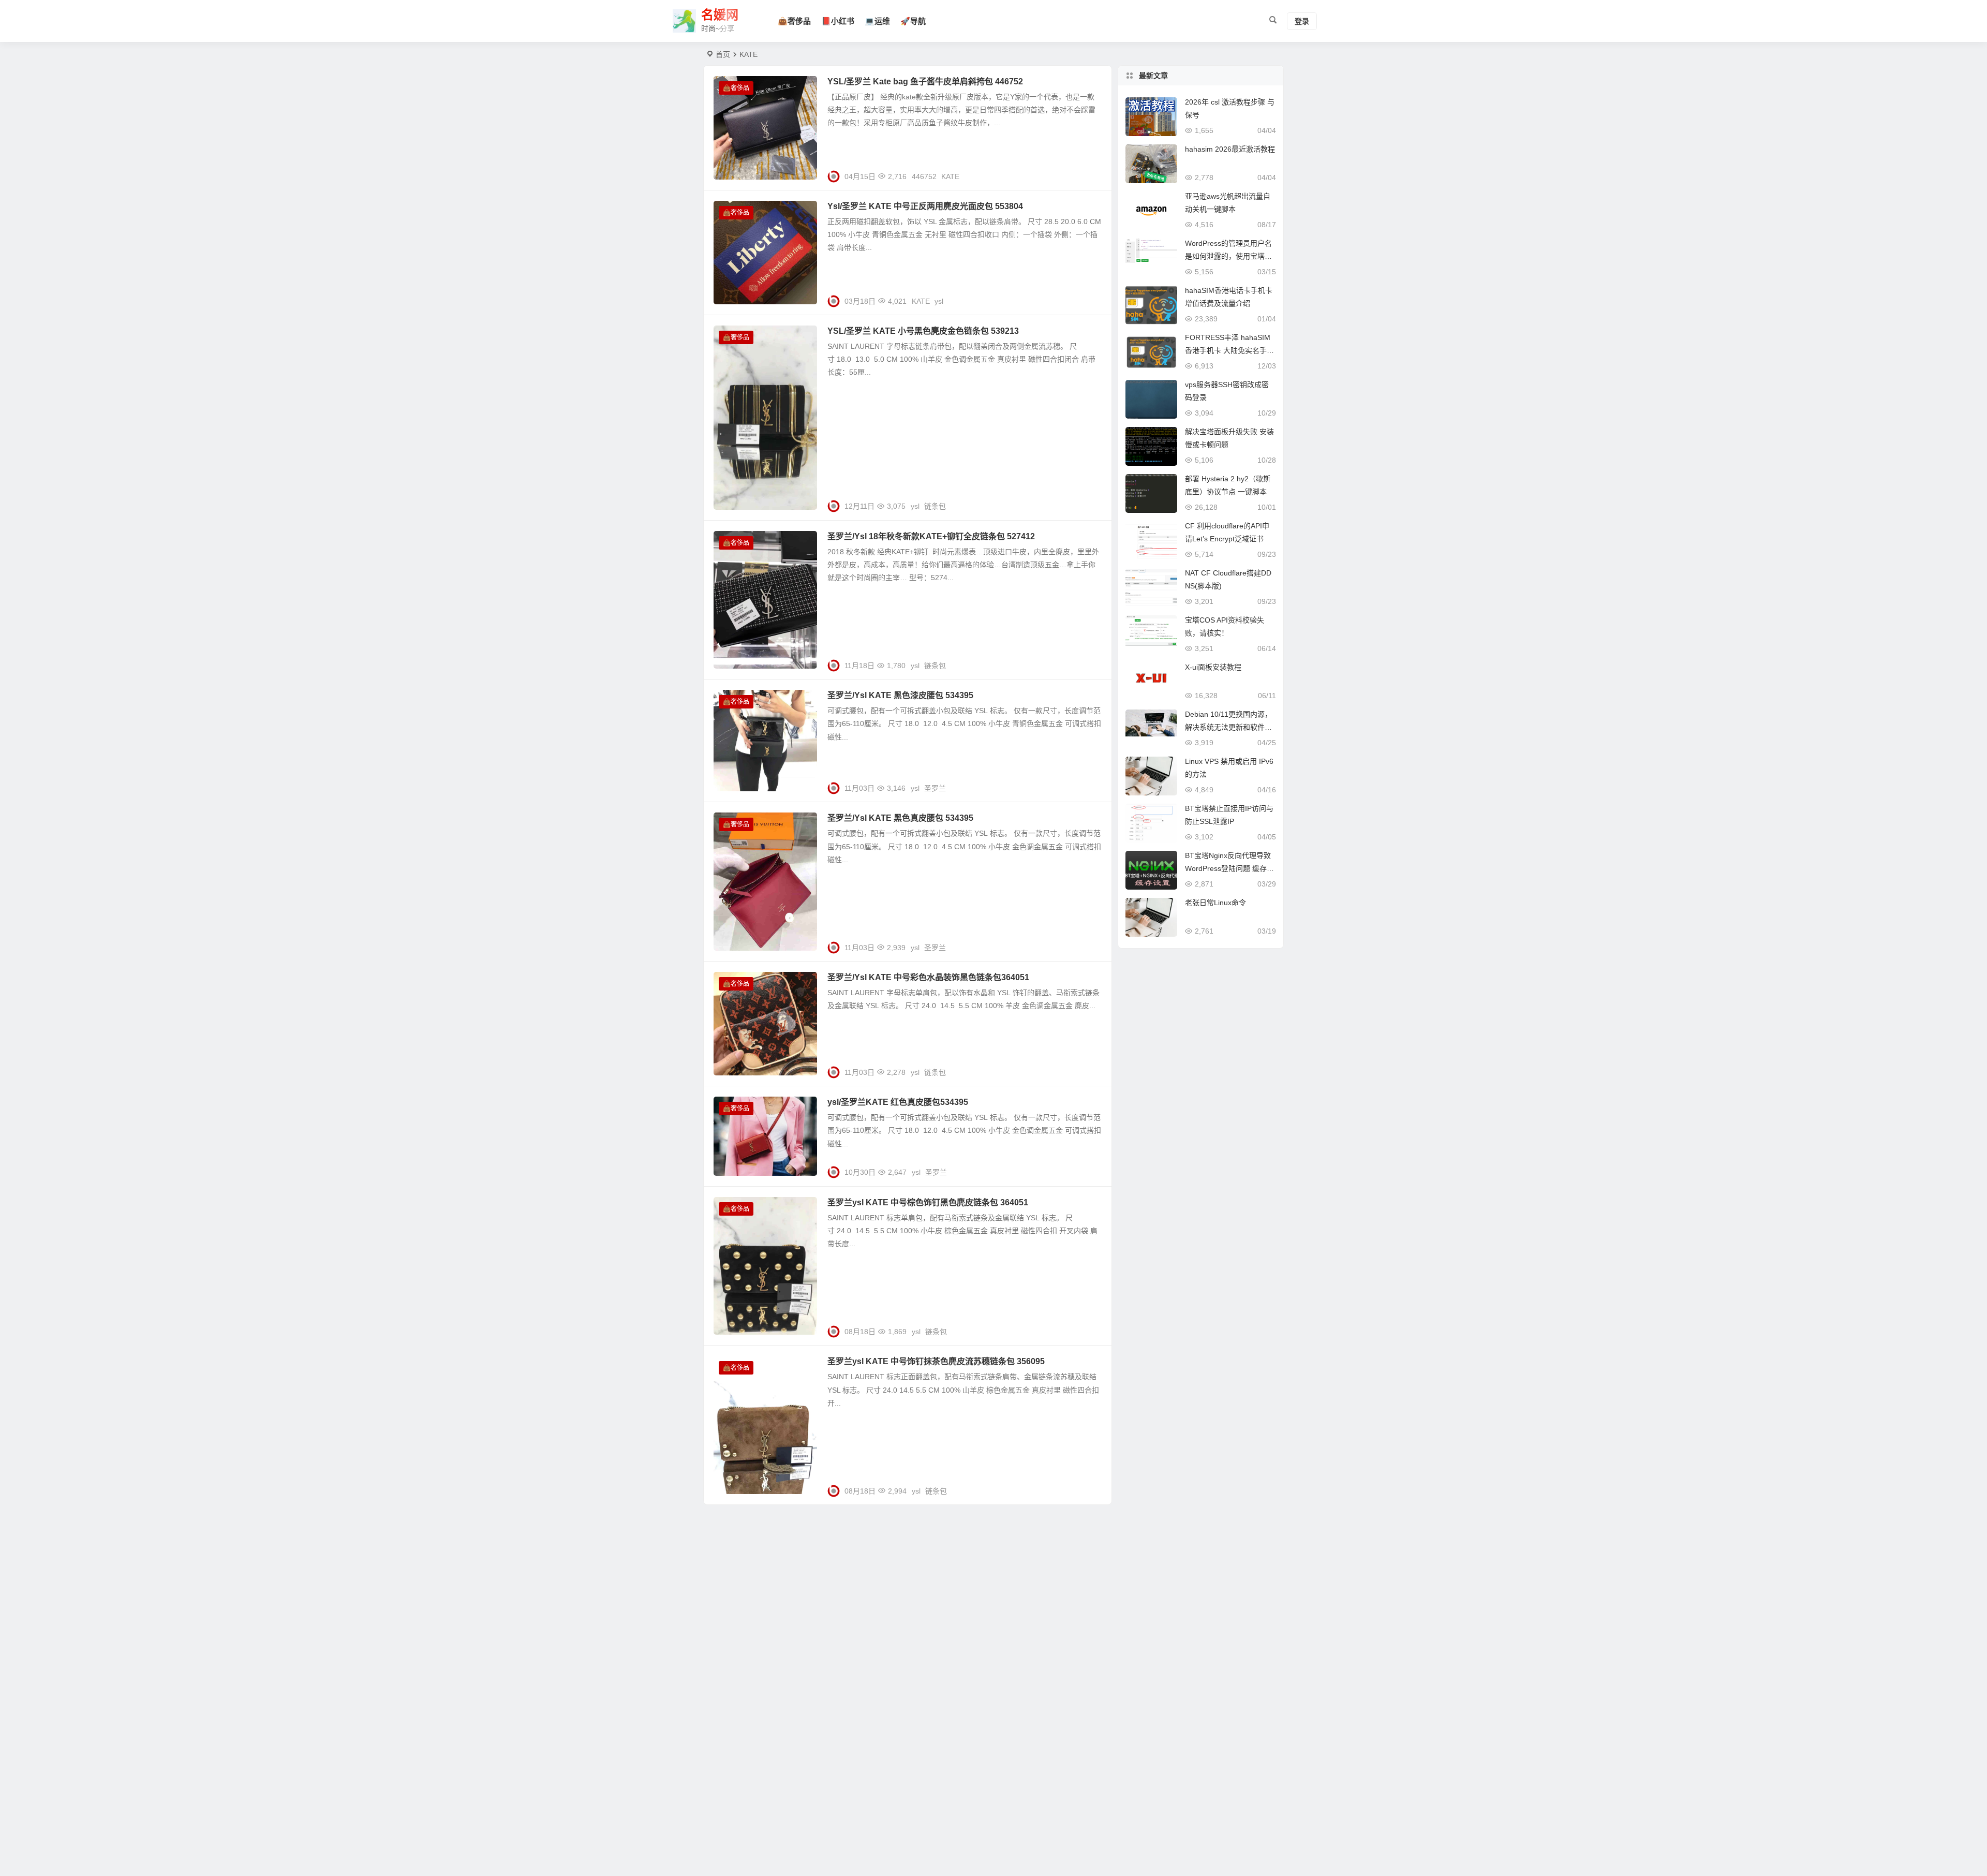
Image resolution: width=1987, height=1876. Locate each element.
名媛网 (720, 15)
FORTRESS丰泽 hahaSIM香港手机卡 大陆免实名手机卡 (1229, 350)
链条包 (935, 506)
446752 (924, 176)
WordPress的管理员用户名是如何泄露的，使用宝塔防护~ (1228, 256)
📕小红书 (838, 21)
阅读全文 (1092, 172)
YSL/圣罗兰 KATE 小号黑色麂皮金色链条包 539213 (923, 331)
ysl (939, 301)
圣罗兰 (935, 788)
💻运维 (877, 21)
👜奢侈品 (794, 21)
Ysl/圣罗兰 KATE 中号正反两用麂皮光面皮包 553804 (925, 206)
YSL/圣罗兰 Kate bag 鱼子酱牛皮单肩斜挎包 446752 (925, 82)
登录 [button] (1302, 21)
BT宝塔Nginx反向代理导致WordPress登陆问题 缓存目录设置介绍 (1229, 868)
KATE (950, 176)
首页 (723, 54)
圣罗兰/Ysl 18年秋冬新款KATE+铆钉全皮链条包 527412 (931, 536)
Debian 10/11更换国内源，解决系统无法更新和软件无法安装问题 (1228, 727)
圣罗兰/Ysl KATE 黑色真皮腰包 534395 (900, 818)
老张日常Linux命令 (1215, 903)
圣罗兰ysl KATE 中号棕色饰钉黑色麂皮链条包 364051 (928, 1202)
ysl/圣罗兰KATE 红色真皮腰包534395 (898, 1102)
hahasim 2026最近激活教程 (1230, 149)
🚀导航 (913, 21)
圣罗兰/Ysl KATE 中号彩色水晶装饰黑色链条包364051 (928, 977)
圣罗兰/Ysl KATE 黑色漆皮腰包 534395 (900, 695)
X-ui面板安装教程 (1213, 667)
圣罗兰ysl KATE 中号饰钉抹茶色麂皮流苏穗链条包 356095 (936, 1361)
